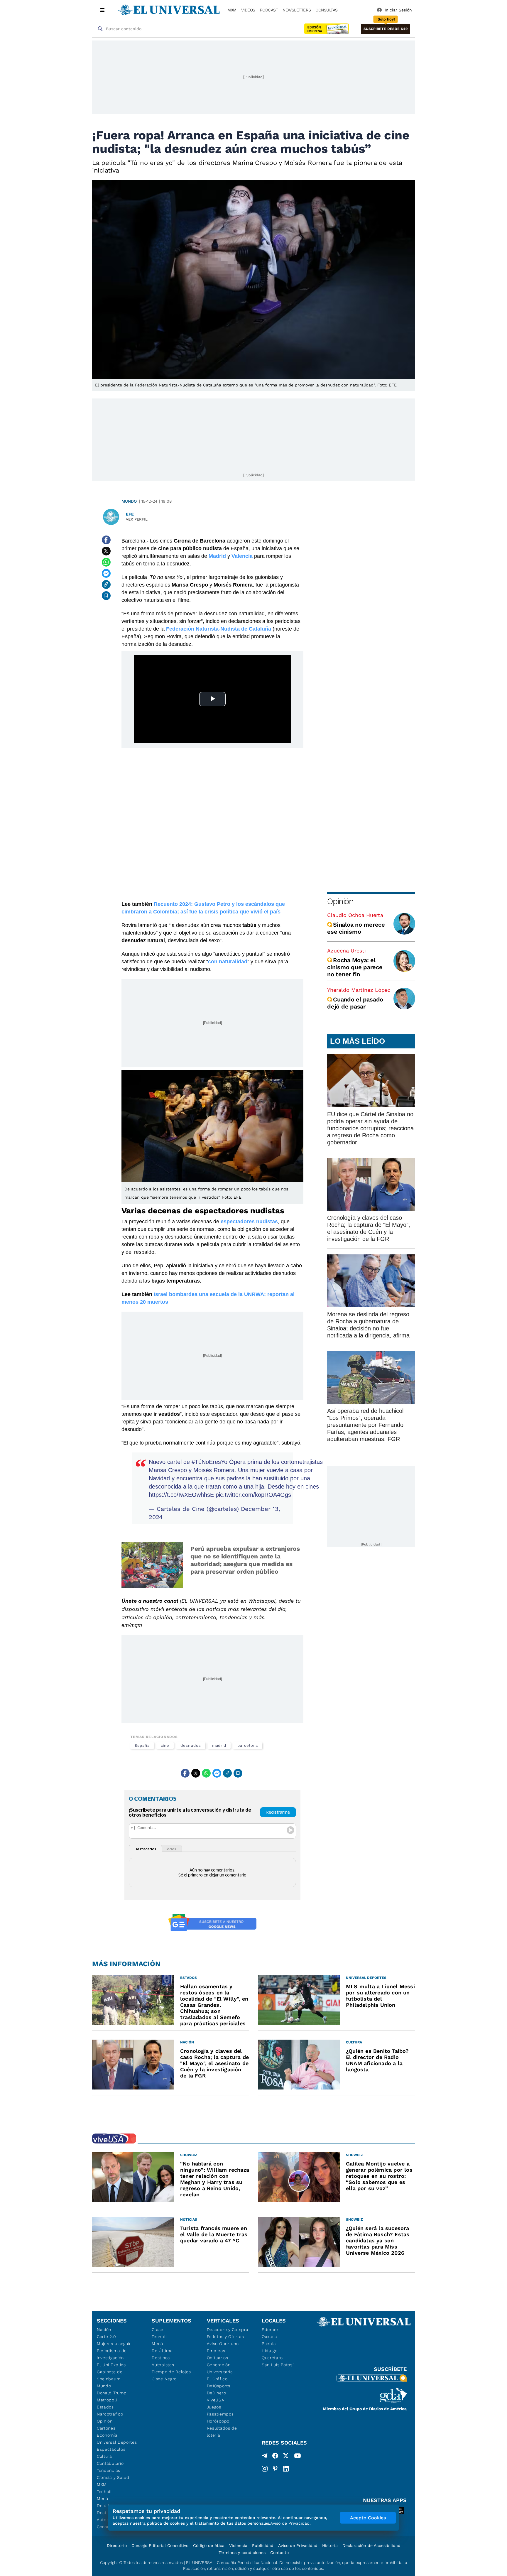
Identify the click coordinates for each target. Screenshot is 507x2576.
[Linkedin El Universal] (286, 2469)
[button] (386, 29)
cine (165, 1745)
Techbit (104, 2491)
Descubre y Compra (228, 2330)
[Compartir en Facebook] (106, 540)
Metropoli (107, 2400)
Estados (105, 2407)
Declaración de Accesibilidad (371, 2545)
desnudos (191, 1745)
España (142, 1745)
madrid (219, 1745)
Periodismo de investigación (112, 2354)
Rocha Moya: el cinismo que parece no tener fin (355, 967)
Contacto (279, 2553)
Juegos (214, 2407)
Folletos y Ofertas (225, 2337)
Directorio (117, 2545)
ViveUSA (216, 2400)
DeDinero (217, 2393)
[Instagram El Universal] (265, 2469)
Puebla (269, 2344)
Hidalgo (270, 2351)
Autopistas (163, 2365)
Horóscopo (218, 2421)
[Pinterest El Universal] (275, 2469)
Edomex (270, 2330)
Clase (158, 2330)
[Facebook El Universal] (275, 2457)
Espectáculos (111, 2449)
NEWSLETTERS (297, 10)
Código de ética (209, 2545)
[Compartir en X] (106, 551)
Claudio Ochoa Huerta (355, 915)
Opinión (340, 901)
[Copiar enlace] (106, 585)
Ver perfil (137, 519)
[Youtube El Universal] (298, 2457)
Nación (104, 2330)
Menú (103, 2499)
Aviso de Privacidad (298, 2545)
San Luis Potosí (278, 2365)
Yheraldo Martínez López (359, 990)
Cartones (106, 2428)
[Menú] (103, 10)
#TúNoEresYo (209, 1462)
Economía (107, 2435)
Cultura (104, 2456)
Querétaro (272, 2358)
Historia (330, 2545)
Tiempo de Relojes (171, 2372)
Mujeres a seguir (114, 2344)
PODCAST (269, 10)
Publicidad (263, 2545)
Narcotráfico (110, 2414)
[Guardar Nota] (106, 596)
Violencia (238, 2545)
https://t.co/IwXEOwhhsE (181, 1495)
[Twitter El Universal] (286, 2457)
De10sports (219, 2386)
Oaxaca (269, 2337)
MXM (232, 10)
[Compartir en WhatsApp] (106, 562)
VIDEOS (248, 10)
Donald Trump (112, 2393)
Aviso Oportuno (223, 2344)
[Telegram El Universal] (265, 2457)
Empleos (216, 2351)
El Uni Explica (111, 2365)
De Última (162, 2351)
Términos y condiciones (242, 2553)
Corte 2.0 (106, 2337)
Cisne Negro (164, 2379)
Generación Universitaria (220, 2368)
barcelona (248, 1745)
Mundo (129, 501)
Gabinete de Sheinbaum (110, 2375)
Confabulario (110, 2463)
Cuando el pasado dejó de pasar (355, 1003)
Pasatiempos (220, 2414)
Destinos (161, 2358)
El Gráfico (217, 2379)
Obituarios (218, 2358)
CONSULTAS (327, 10)
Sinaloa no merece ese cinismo (356, 928)
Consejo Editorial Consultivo (160, 2545)
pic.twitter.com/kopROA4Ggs (253, 1495)
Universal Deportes (117, 2442)
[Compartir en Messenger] (106, 573)
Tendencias (109, 2470)
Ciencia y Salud (113, 2477)
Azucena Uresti (347, 951)
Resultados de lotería (222, 2432)
